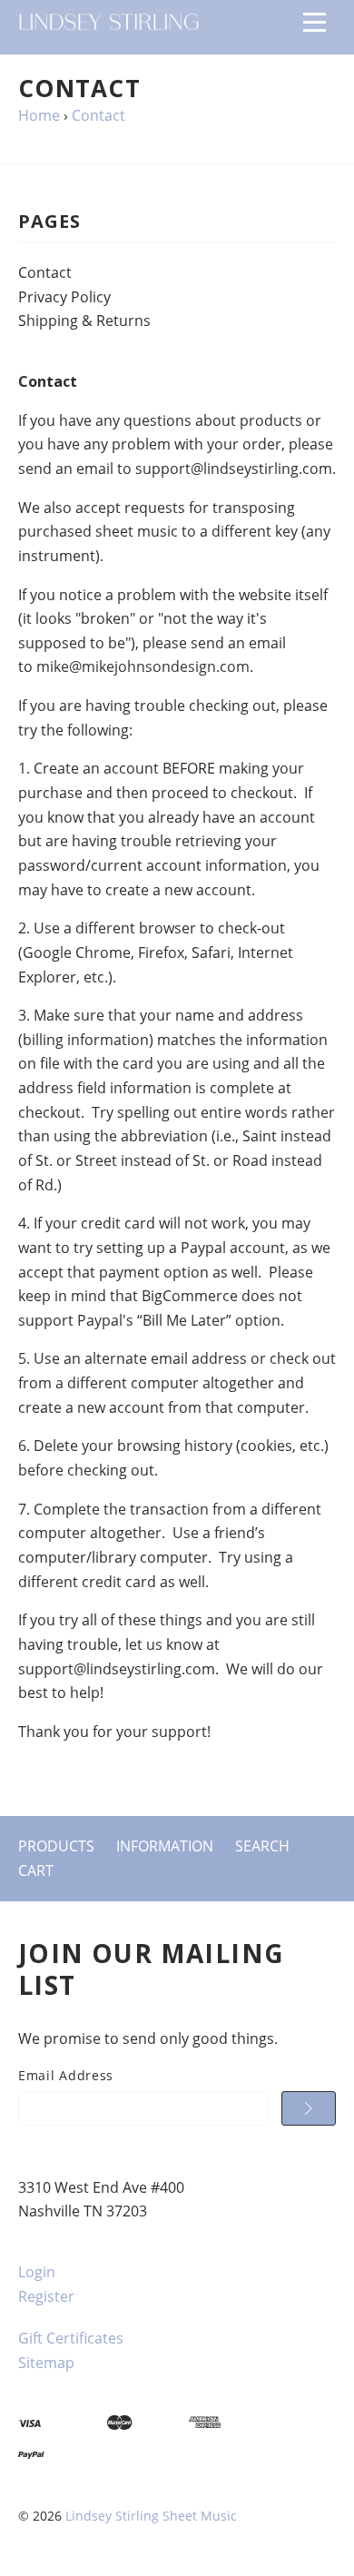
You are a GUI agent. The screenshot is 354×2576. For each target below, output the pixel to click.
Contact (45, 272)
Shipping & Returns (84, 321)
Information (165, 1846)
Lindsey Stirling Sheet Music (151, 2516)
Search (262, 1846)
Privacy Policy (64, 297)
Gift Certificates (71, 2338)
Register (46, 2296)
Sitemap (46, 2363)
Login (37, 2272)
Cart (36, 1870)
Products (56, 1846)
